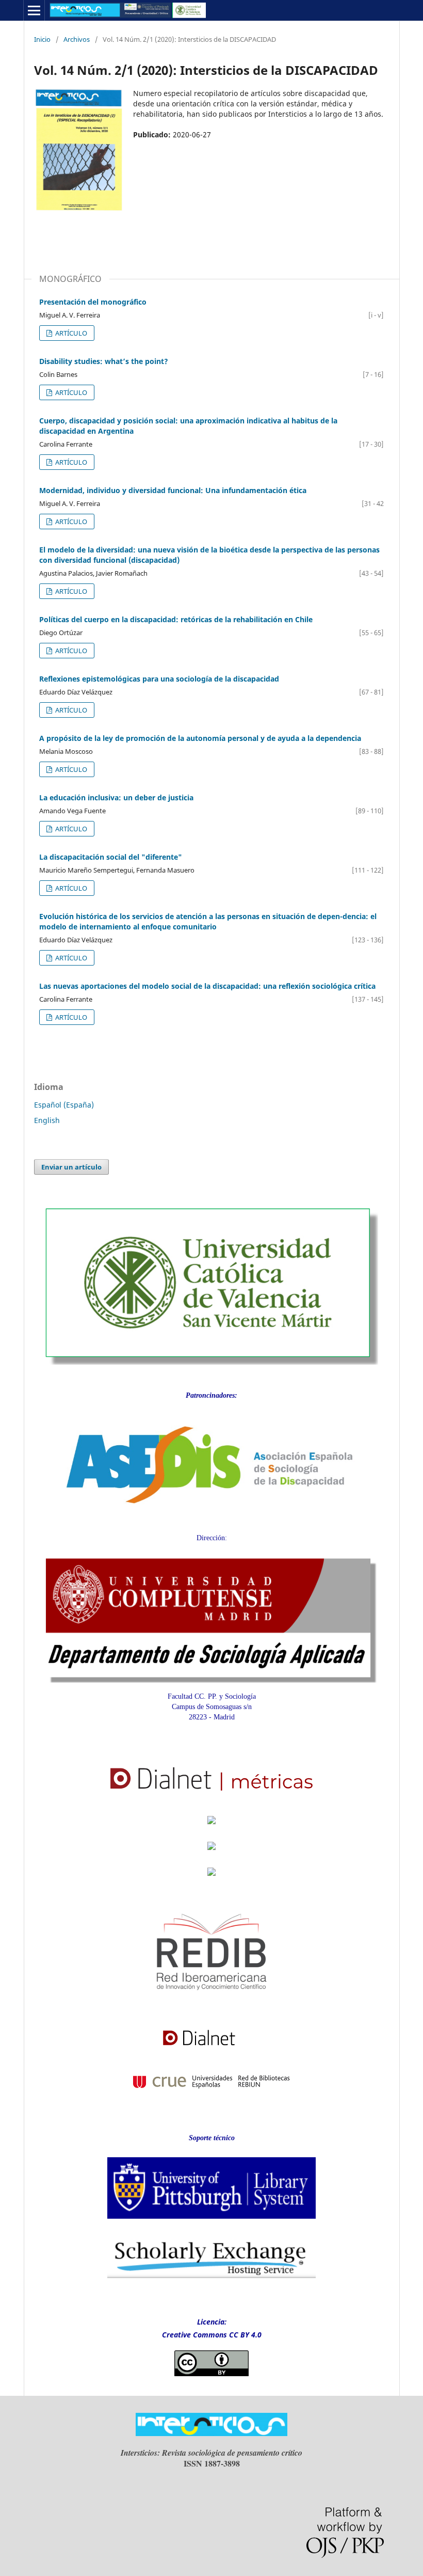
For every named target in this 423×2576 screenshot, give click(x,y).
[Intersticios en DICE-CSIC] (211, 1855)
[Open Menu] (34, 10)
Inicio (42, 39)
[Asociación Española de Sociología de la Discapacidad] (211, 1518)
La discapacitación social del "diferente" (111, 857)
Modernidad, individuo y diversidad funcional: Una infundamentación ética (173, 490)
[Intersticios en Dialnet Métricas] (212, 1797)
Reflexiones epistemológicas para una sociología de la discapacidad (159, 679)
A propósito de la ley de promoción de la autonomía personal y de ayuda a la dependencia (200, 738)
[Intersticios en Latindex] (211, 1827)
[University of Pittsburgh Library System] (212, 2222)
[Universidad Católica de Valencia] (211, 1362)
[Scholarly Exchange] (212, 2276)
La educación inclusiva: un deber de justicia (116, 797)
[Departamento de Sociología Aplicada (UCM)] (211, 1680)
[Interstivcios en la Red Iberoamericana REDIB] (212, 2008)
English (47, 1120)
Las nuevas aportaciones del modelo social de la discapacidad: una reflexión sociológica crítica (207, 986)
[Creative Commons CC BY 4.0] (211, 2373)
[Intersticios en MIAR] (211, 1879)
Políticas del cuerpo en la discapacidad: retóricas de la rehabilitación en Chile (176, 619)
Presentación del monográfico (93, 302)
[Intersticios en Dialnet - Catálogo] (211, 2050)
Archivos (77, 39)
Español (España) (64, 1105)
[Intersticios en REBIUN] (211, 2098)
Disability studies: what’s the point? (104, 361)
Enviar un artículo (71, 1167)
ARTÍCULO (70, 333)
